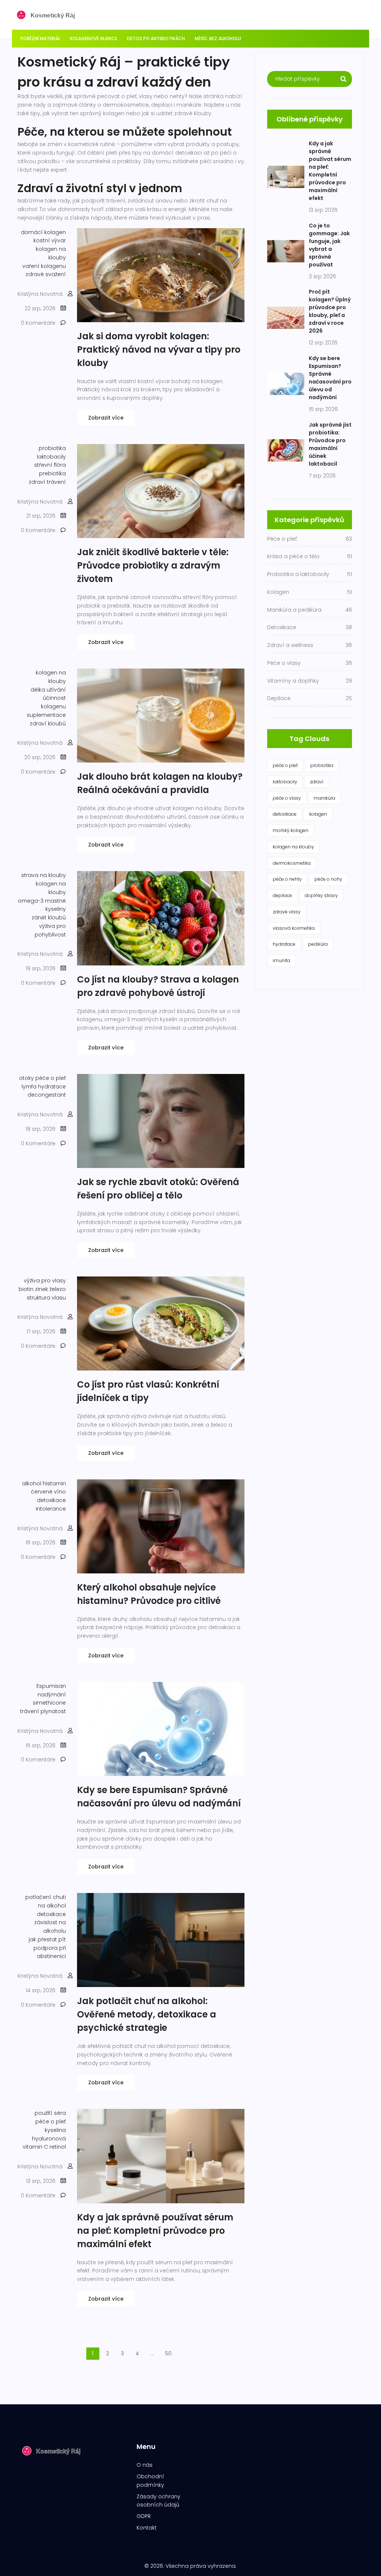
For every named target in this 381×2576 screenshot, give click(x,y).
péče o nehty (287, 879)
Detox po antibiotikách (156, 38)
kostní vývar (50, 240)
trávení (30, 1711)
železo (58, 1289)
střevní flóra (50, 465)
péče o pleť (51, 1078)
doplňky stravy (321, 895)
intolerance (51, 1509)
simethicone (49, 1703)
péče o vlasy (287, 798)
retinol (58, 2147)
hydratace (52, 1087)
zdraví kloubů (48, 724)
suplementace (46, 715)
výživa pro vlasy (45, 1281)
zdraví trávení (47, 482)
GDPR (144, 2516)
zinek (41, 1289)
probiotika (52, 448)
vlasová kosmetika (294, 928)
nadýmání (52, 1695)
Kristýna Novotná (40, 294)
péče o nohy (328, 879)
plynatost (53, 1711)
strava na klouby (44, 875)
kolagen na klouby (293, 847)
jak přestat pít (47, 1939)
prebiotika (52, 473)
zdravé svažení (46, 274)
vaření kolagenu (44, 266)
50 (168, 2353)
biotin (26, 1289)
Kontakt (147, 2528)
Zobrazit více (106, 418)
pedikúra (318, 944)
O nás (145, 2465)
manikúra (324, 798)
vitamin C (35, 2147)
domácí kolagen (43, 232)
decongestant (47, 1095)
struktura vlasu (46, 1298)
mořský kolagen (291, 830)
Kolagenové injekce (94, 38)
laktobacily (51, 457)
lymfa (29, 1087)
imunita (281, 960)
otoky (26, 1078)
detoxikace (51, 1500)
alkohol (32, 1483)
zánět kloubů (49, 918)
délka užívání (48, 690)
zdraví (317, 782)
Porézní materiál (40, 38)
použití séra (50, 2113)
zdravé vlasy (287, 912)
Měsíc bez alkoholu (218, 38)
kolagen (318, 814)
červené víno (48, 1492)
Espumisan (51, 1686)
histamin (54, 1483)
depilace (282, 895)
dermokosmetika (292, 863)
